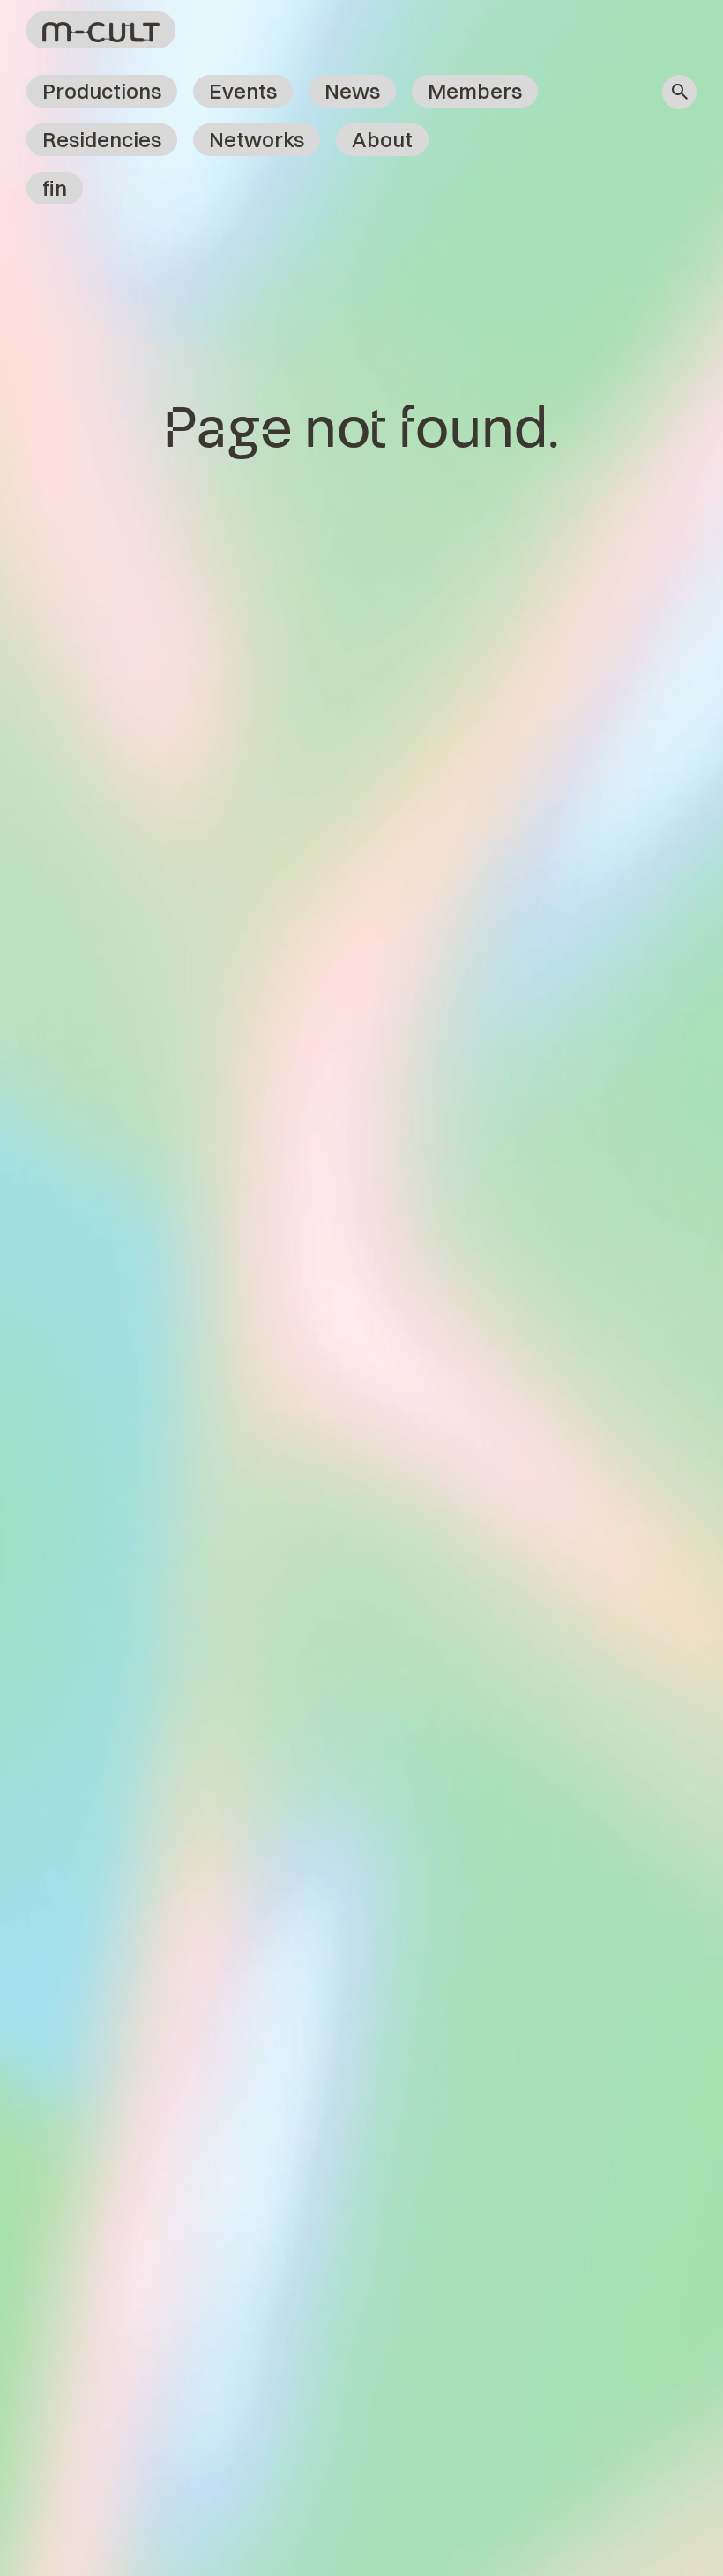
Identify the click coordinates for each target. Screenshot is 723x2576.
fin (55, 188)
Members (475, 91)
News (352, 91)
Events (243, 91)
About (382, 139)
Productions (102, 91)
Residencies (102, 139)
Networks (257, 139)
